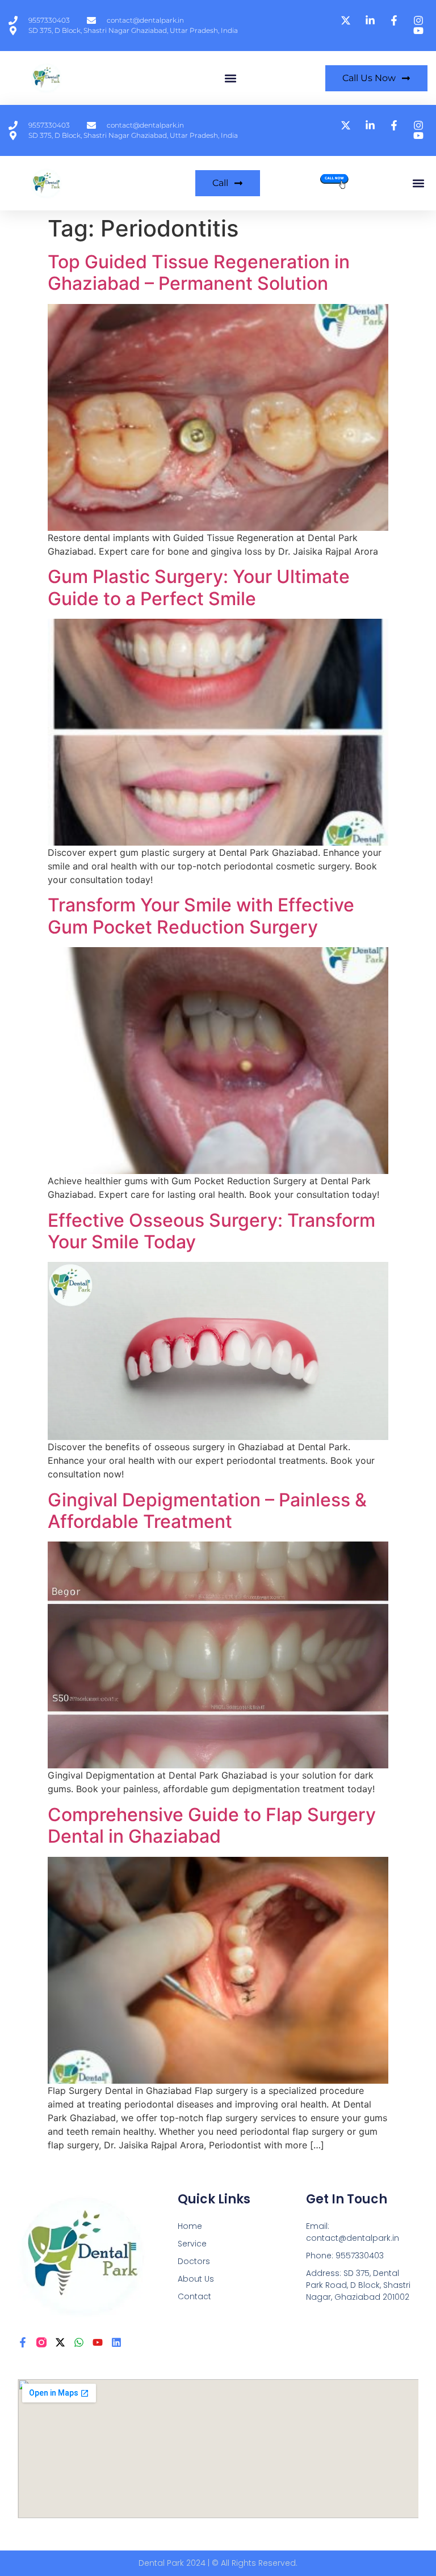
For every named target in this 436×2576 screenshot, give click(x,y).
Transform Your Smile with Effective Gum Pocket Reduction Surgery (201, 916)
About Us (196, 2279)
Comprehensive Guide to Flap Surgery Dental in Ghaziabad (212, 1825)
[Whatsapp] (79, 2342)
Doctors (194, 2261)
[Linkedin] (116, 2342)
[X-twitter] (60, 2342)
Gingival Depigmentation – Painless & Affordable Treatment (207, 1511)
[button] (230, 78)
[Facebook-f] (23, 2342)
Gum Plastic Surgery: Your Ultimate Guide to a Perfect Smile (199, 587)
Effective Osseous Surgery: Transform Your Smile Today (211, 1231)
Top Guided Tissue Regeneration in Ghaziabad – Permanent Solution (199, 273)
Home (190, 2226)
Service (192, 2244)
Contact (194, 2296)
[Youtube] (98, 2342)
